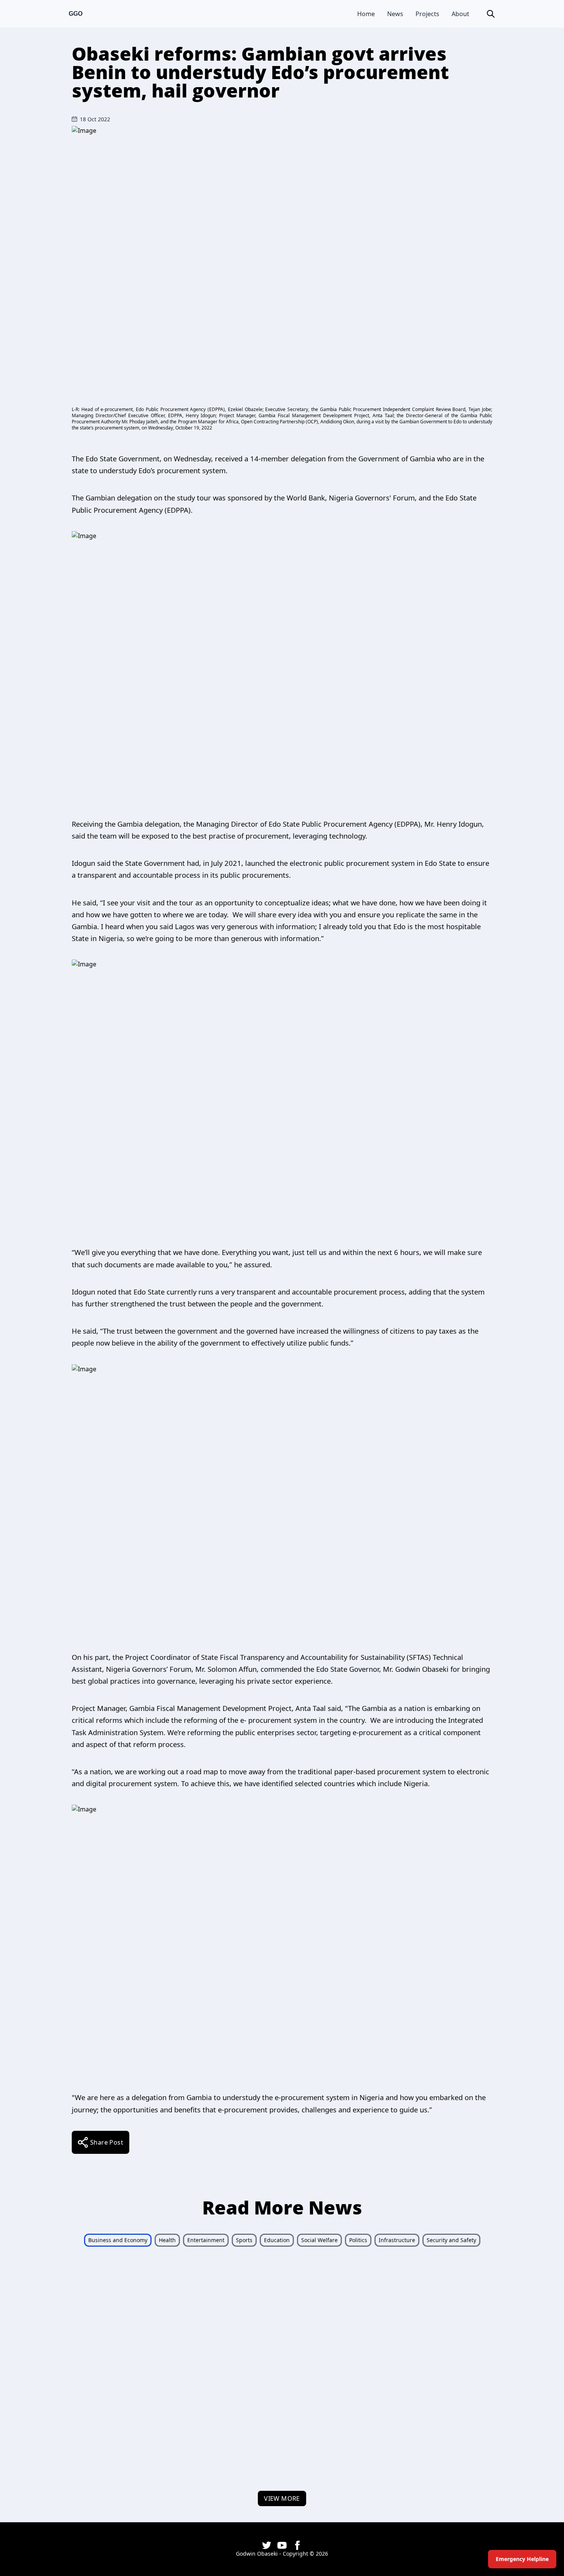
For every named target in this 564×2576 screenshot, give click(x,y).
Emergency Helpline (522, 2559)
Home (366, 14)
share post (107, 2142)
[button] (491, 14)
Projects (427, 14)
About (460, 14)
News (395, 14)
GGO (76, 14)
